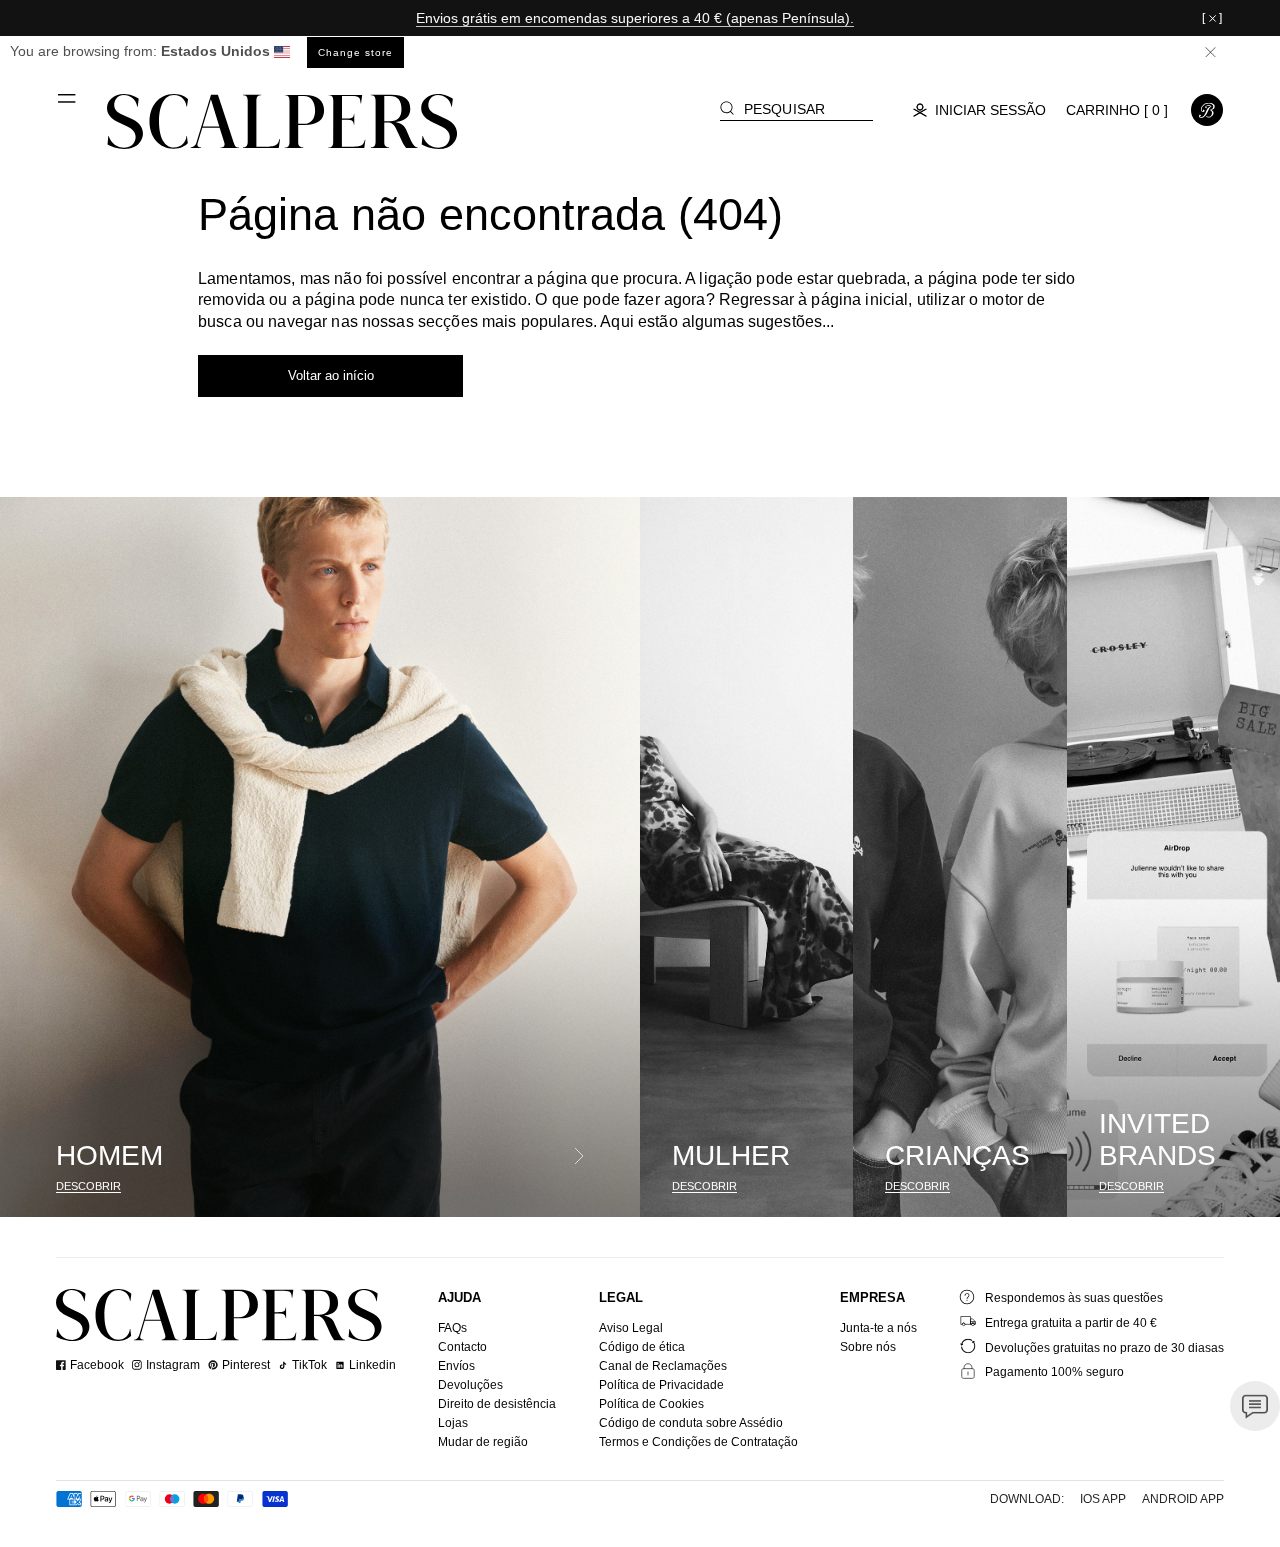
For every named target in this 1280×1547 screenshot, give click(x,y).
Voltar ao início (331, 375)
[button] (68, 106)
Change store (355, 52)
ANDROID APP (1183, 1499)
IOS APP (1103, 1499)
